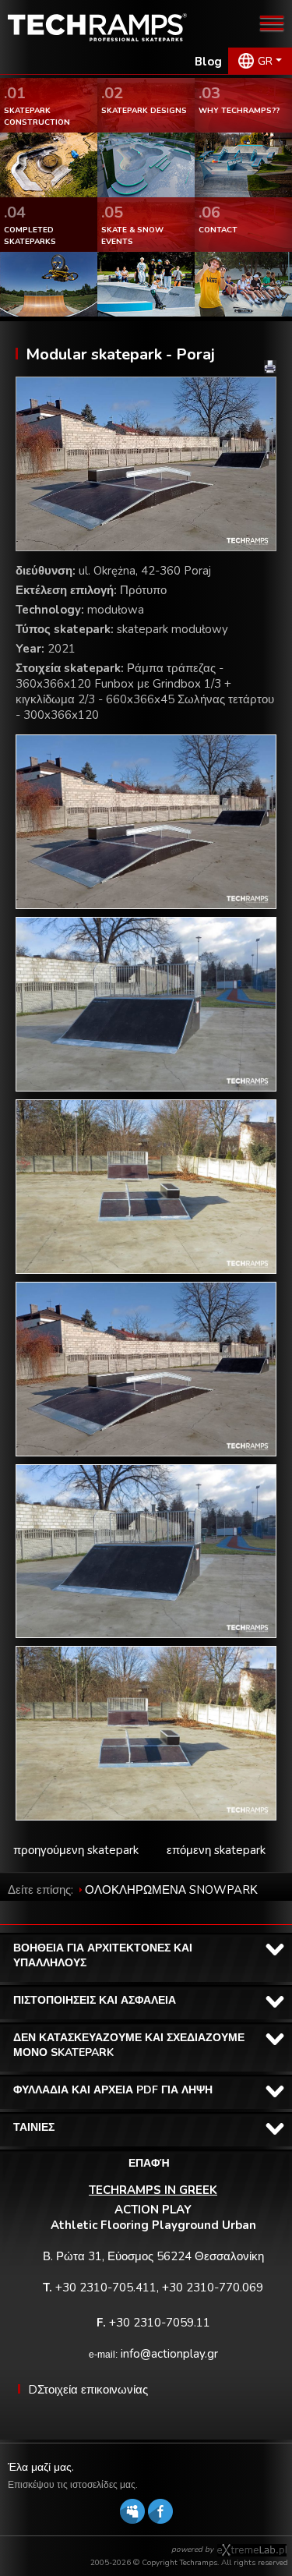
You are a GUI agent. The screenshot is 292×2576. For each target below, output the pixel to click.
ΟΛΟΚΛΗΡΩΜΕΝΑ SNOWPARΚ (171, 1890)
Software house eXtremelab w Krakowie (252, 2550)
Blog (208, 62)
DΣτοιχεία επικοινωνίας (88, 2390)
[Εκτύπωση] (270, 367)
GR (265, 61)
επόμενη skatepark (216, 1850)
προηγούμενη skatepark (76, 1850)
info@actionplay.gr (169, 2354)
